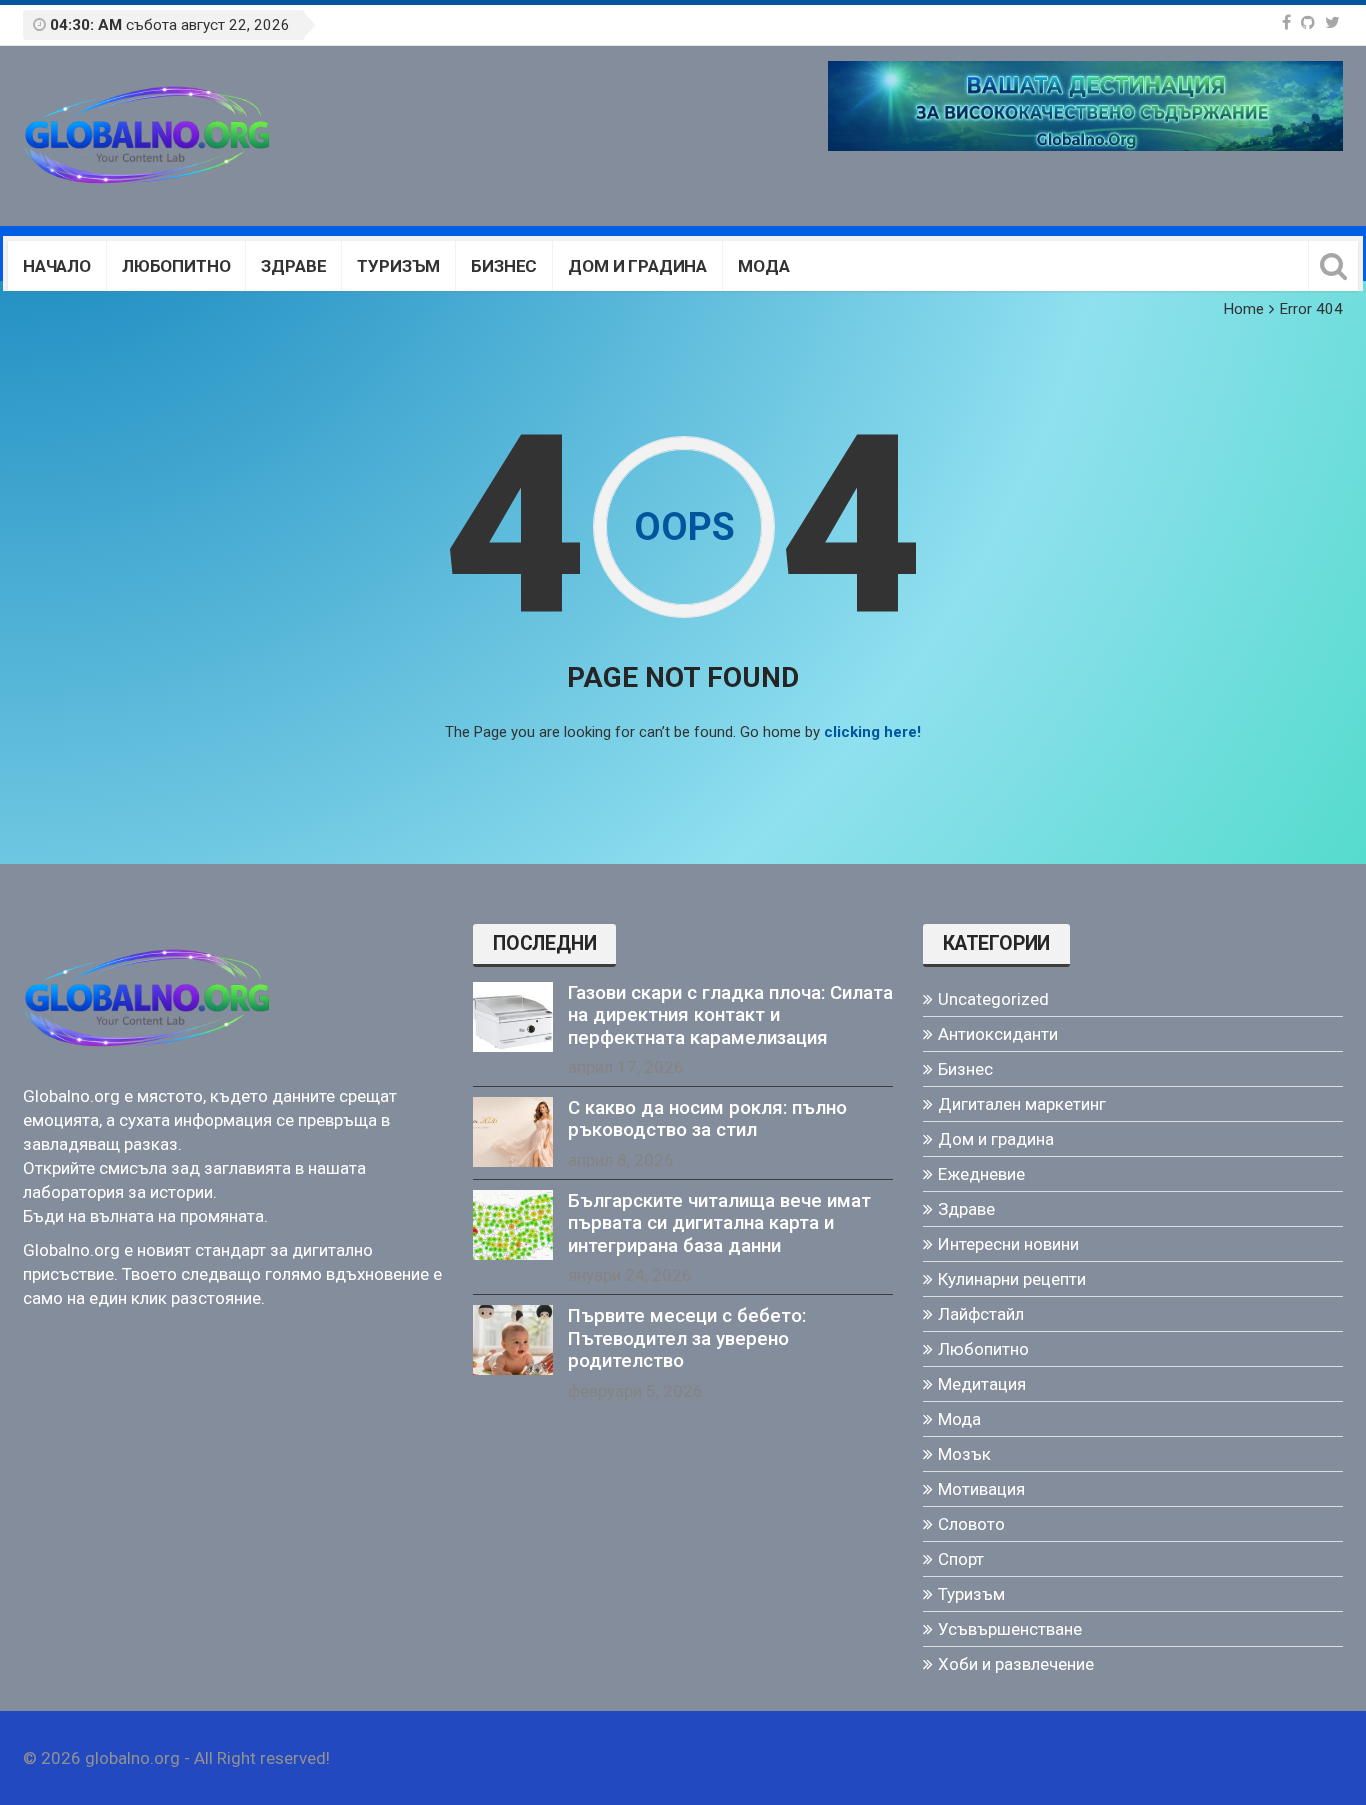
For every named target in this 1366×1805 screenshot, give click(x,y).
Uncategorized (993, 999)
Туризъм (398, 266)
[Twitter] (1332, 22)
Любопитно (176, 266)
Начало (57, 266)
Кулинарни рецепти (1012, 1279)
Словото (971, 1524)
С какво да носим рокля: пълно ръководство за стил (707, 1119)
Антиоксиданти (998, 1034)
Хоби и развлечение (1016, 1664)
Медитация (982, 1384)
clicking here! (872, 732)
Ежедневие (981, 1174)
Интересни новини (1008, 1244)
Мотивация (981, 1489)
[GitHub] (1308, 22)
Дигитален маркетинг (1022, 1104)
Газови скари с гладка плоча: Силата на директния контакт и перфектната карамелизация (730, 1015)
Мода (763, 266)
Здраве (293, 266)
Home (1243, 309)
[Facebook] (1286, 22)
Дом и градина (637, 266)
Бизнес (504, 266)
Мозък (964, 1454)
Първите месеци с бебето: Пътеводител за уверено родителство (687, 1338)
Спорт (961, 1559)
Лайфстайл (981, 1314)
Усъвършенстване (1010, 1629)
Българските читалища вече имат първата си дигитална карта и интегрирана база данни (719, 1223)
